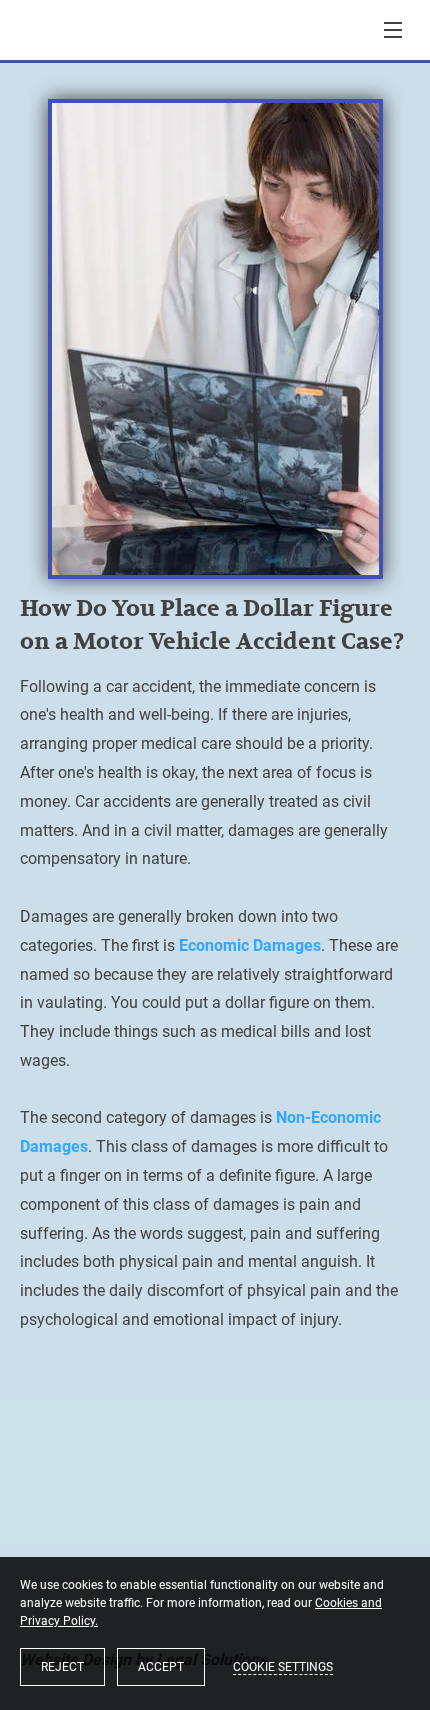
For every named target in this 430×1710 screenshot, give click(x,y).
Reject (62, 1667)
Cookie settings (283, 1667)
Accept (161, 1667)
